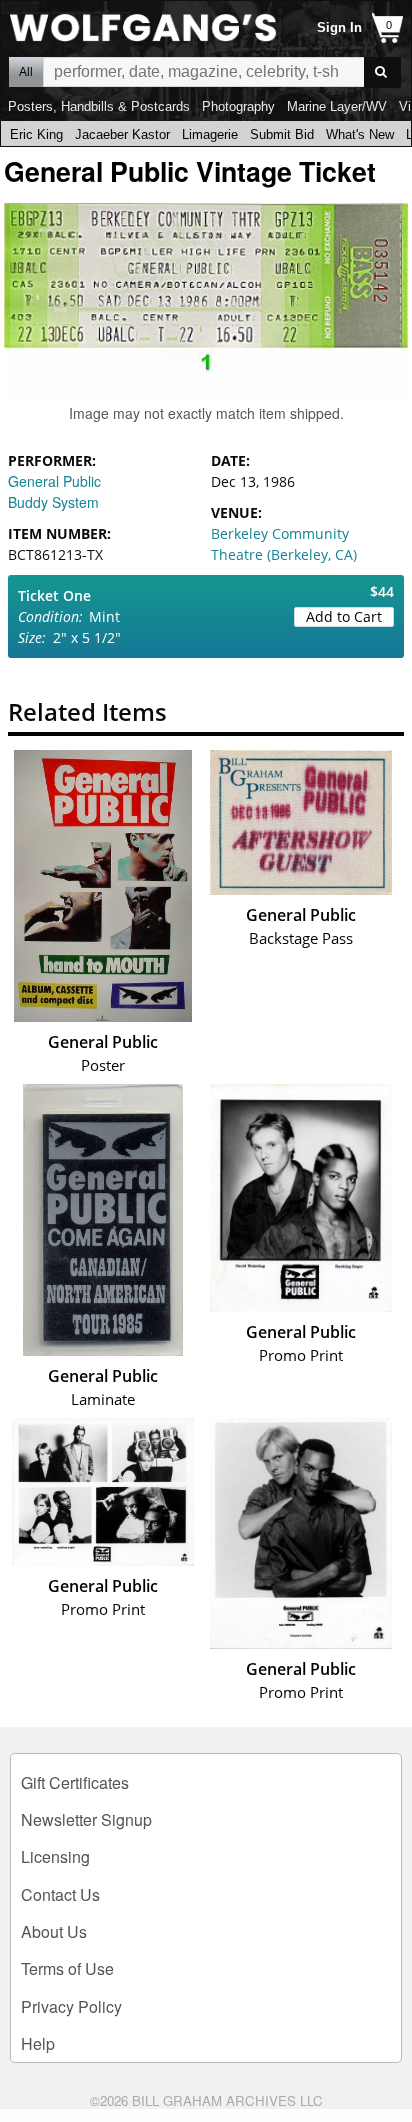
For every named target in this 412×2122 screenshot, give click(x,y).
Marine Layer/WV (337, 106)
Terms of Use (67, 1968)
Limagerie (210, 134)
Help (38, 2043)
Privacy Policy (71, 2006)
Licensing (55, 1856)
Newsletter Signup (86, 1819)
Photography (238, 106)
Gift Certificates (75, 1782)
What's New (360, 134)
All (26, 72)
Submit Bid (282, 134)
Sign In (339, 27)
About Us (54, 1931)
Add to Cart (344, 616)
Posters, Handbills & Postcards (99, 106)
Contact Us (60, 1894)
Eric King (36, 134)
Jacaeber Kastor (122, 134)
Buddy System (53, 502)
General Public (54, 481)
